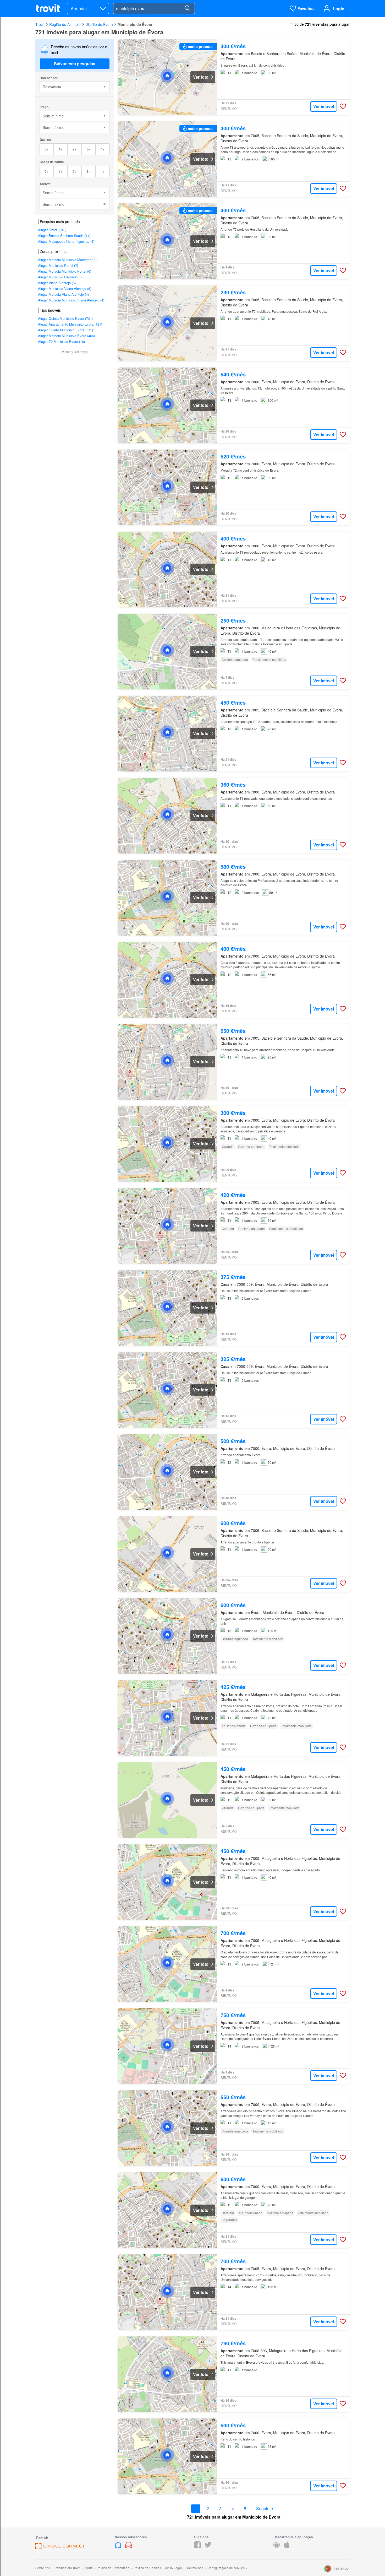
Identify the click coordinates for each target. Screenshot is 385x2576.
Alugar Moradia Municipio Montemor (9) (68, 260)
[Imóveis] (119, 2547)
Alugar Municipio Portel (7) (58, 265)
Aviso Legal (173, 2568)
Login (339, 9)
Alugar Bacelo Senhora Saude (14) (64, 236)
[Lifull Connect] (60, 2548)
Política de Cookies (147, 2568)
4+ (103, 149)
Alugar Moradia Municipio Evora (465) (66, 336)
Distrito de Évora (99, 24)
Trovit (40, 24)
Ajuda (89, 2568)
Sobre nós (43, 2568)
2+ (75, 149)
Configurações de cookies (226, 2568)
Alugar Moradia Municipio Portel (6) (65, 271)
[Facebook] (197, 2547)
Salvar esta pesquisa (75, 64)
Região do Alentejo (65, 24)
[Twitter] (208, 2547)
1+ (61, 149)
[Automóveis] (129, 2547)
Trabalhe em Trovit (67, 2568)
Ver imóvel (324, 106)
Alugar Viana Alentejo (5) (57, 283)
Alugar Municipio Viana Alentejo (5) (65, 288)
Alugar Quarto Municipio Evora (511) (65, 330)
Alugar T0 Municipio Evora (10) (61, 341)
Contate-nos (194, 2568)
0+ (46, 149)
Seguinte (265, 2509)
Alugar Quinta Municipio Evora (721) (65, 318)
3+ (88, 149)
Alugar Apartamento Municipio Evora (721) (70, 324)
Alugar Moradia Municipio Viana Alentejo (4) (71, 300)
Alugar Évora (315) (52, 230)
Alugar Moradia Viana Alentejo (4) (63, 294)
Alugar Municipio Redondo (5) (60, 277)
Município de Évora (135, 24)
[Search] (187, 8)
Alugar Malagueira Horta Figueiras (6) (66, 241)
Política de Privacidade (113, 2568)
